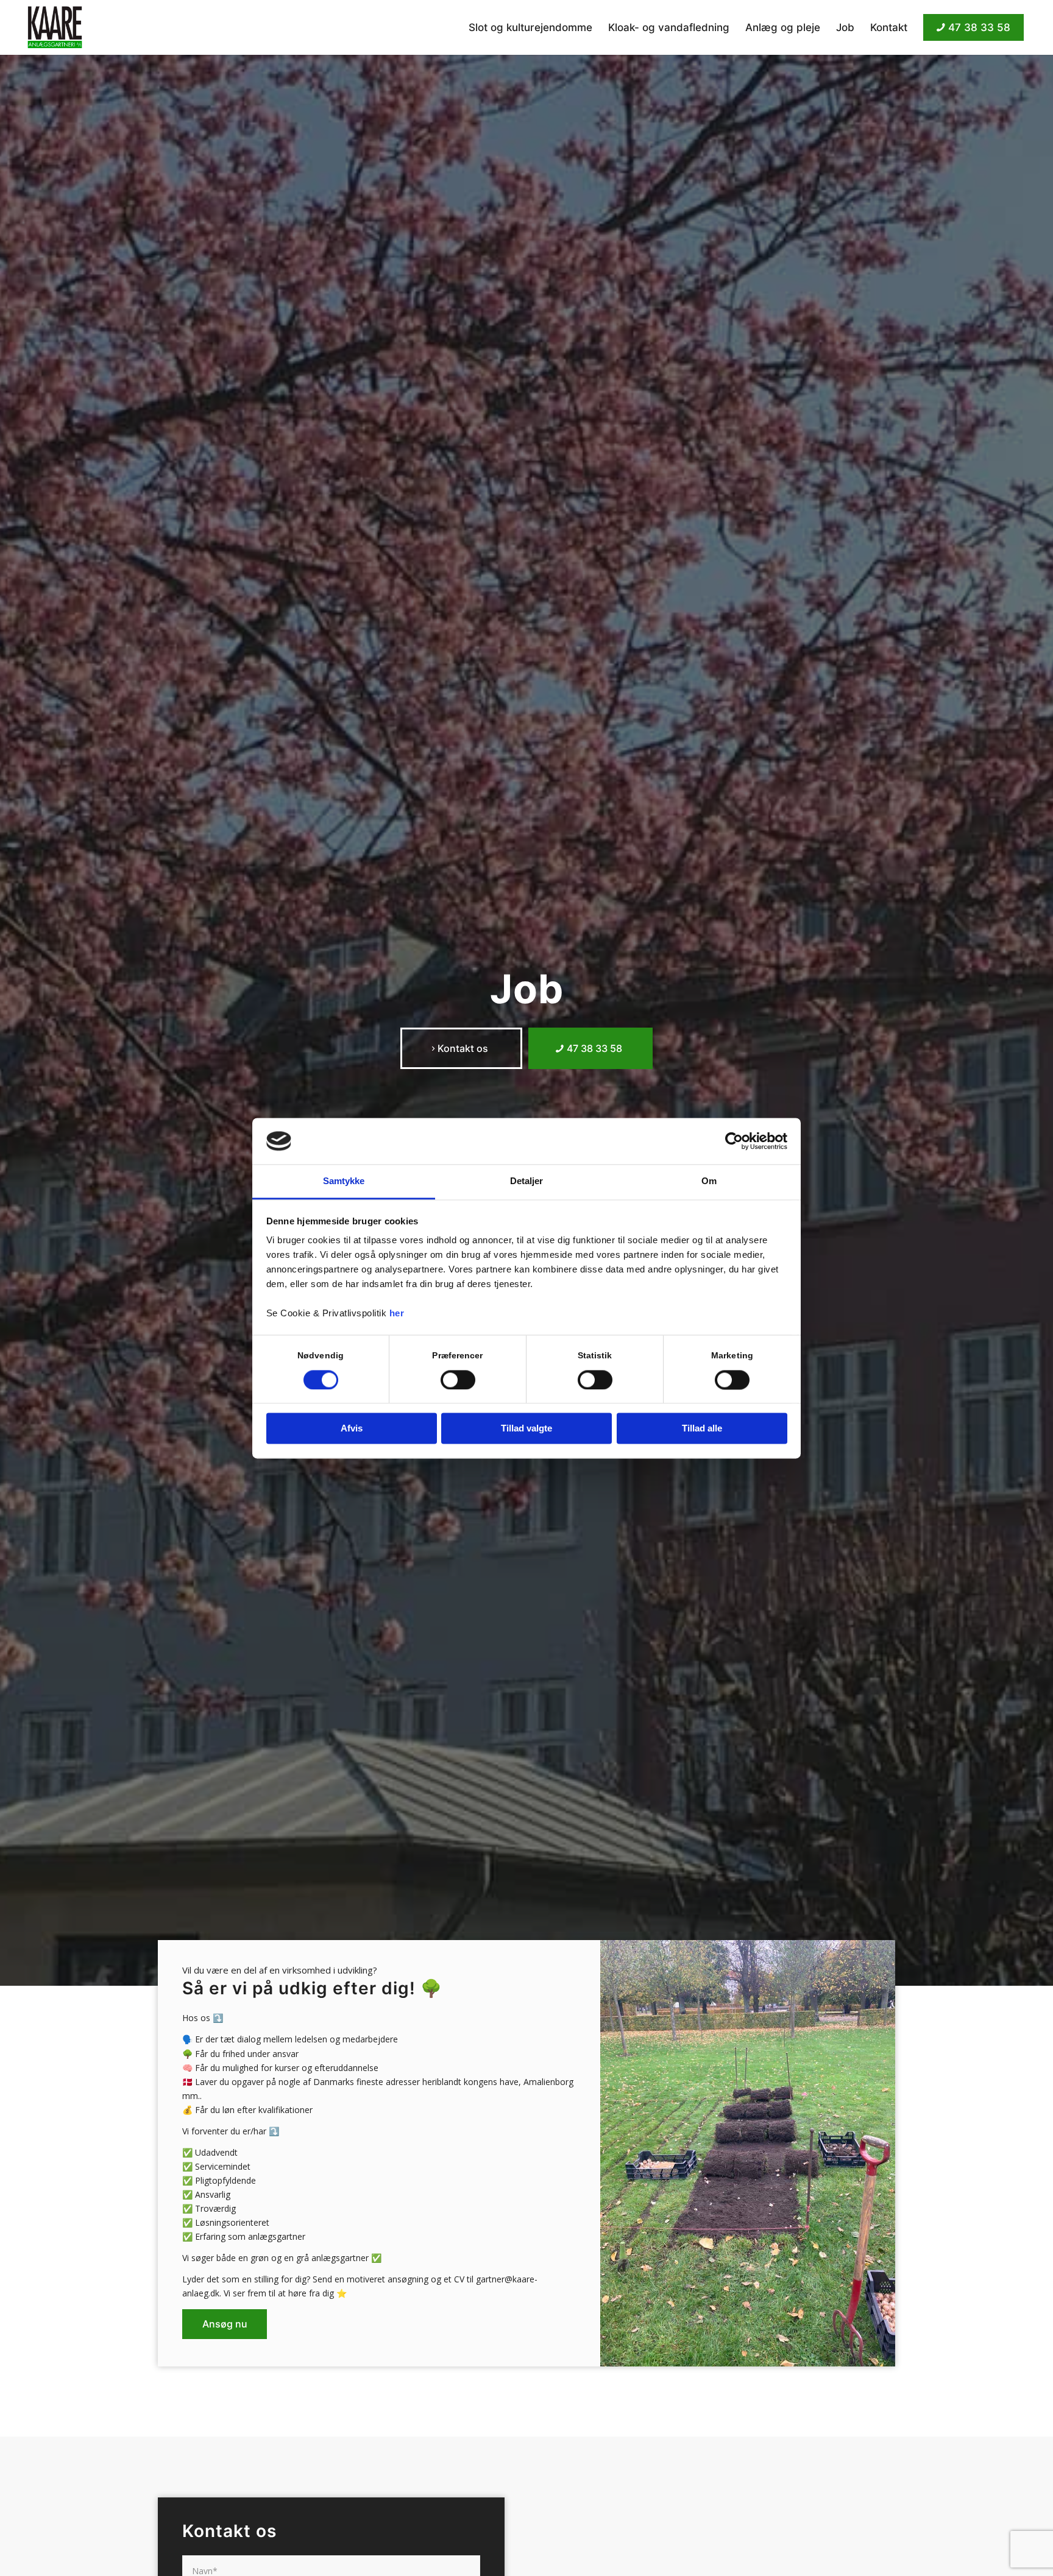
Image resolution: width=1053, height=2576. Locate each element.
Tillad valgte (526, 1429)
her (397, 1314)
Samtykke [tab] (344, 1181)
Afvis (352, 1429)
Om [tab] (709, 1181)
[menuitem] (530, 27)
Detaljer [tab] (527, 1181)
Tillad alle (702, 1429)
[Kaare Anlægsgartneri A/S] (55, 27)
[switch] (458, 1380)
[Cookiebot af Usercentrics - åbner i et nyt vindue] (734, 1141)
